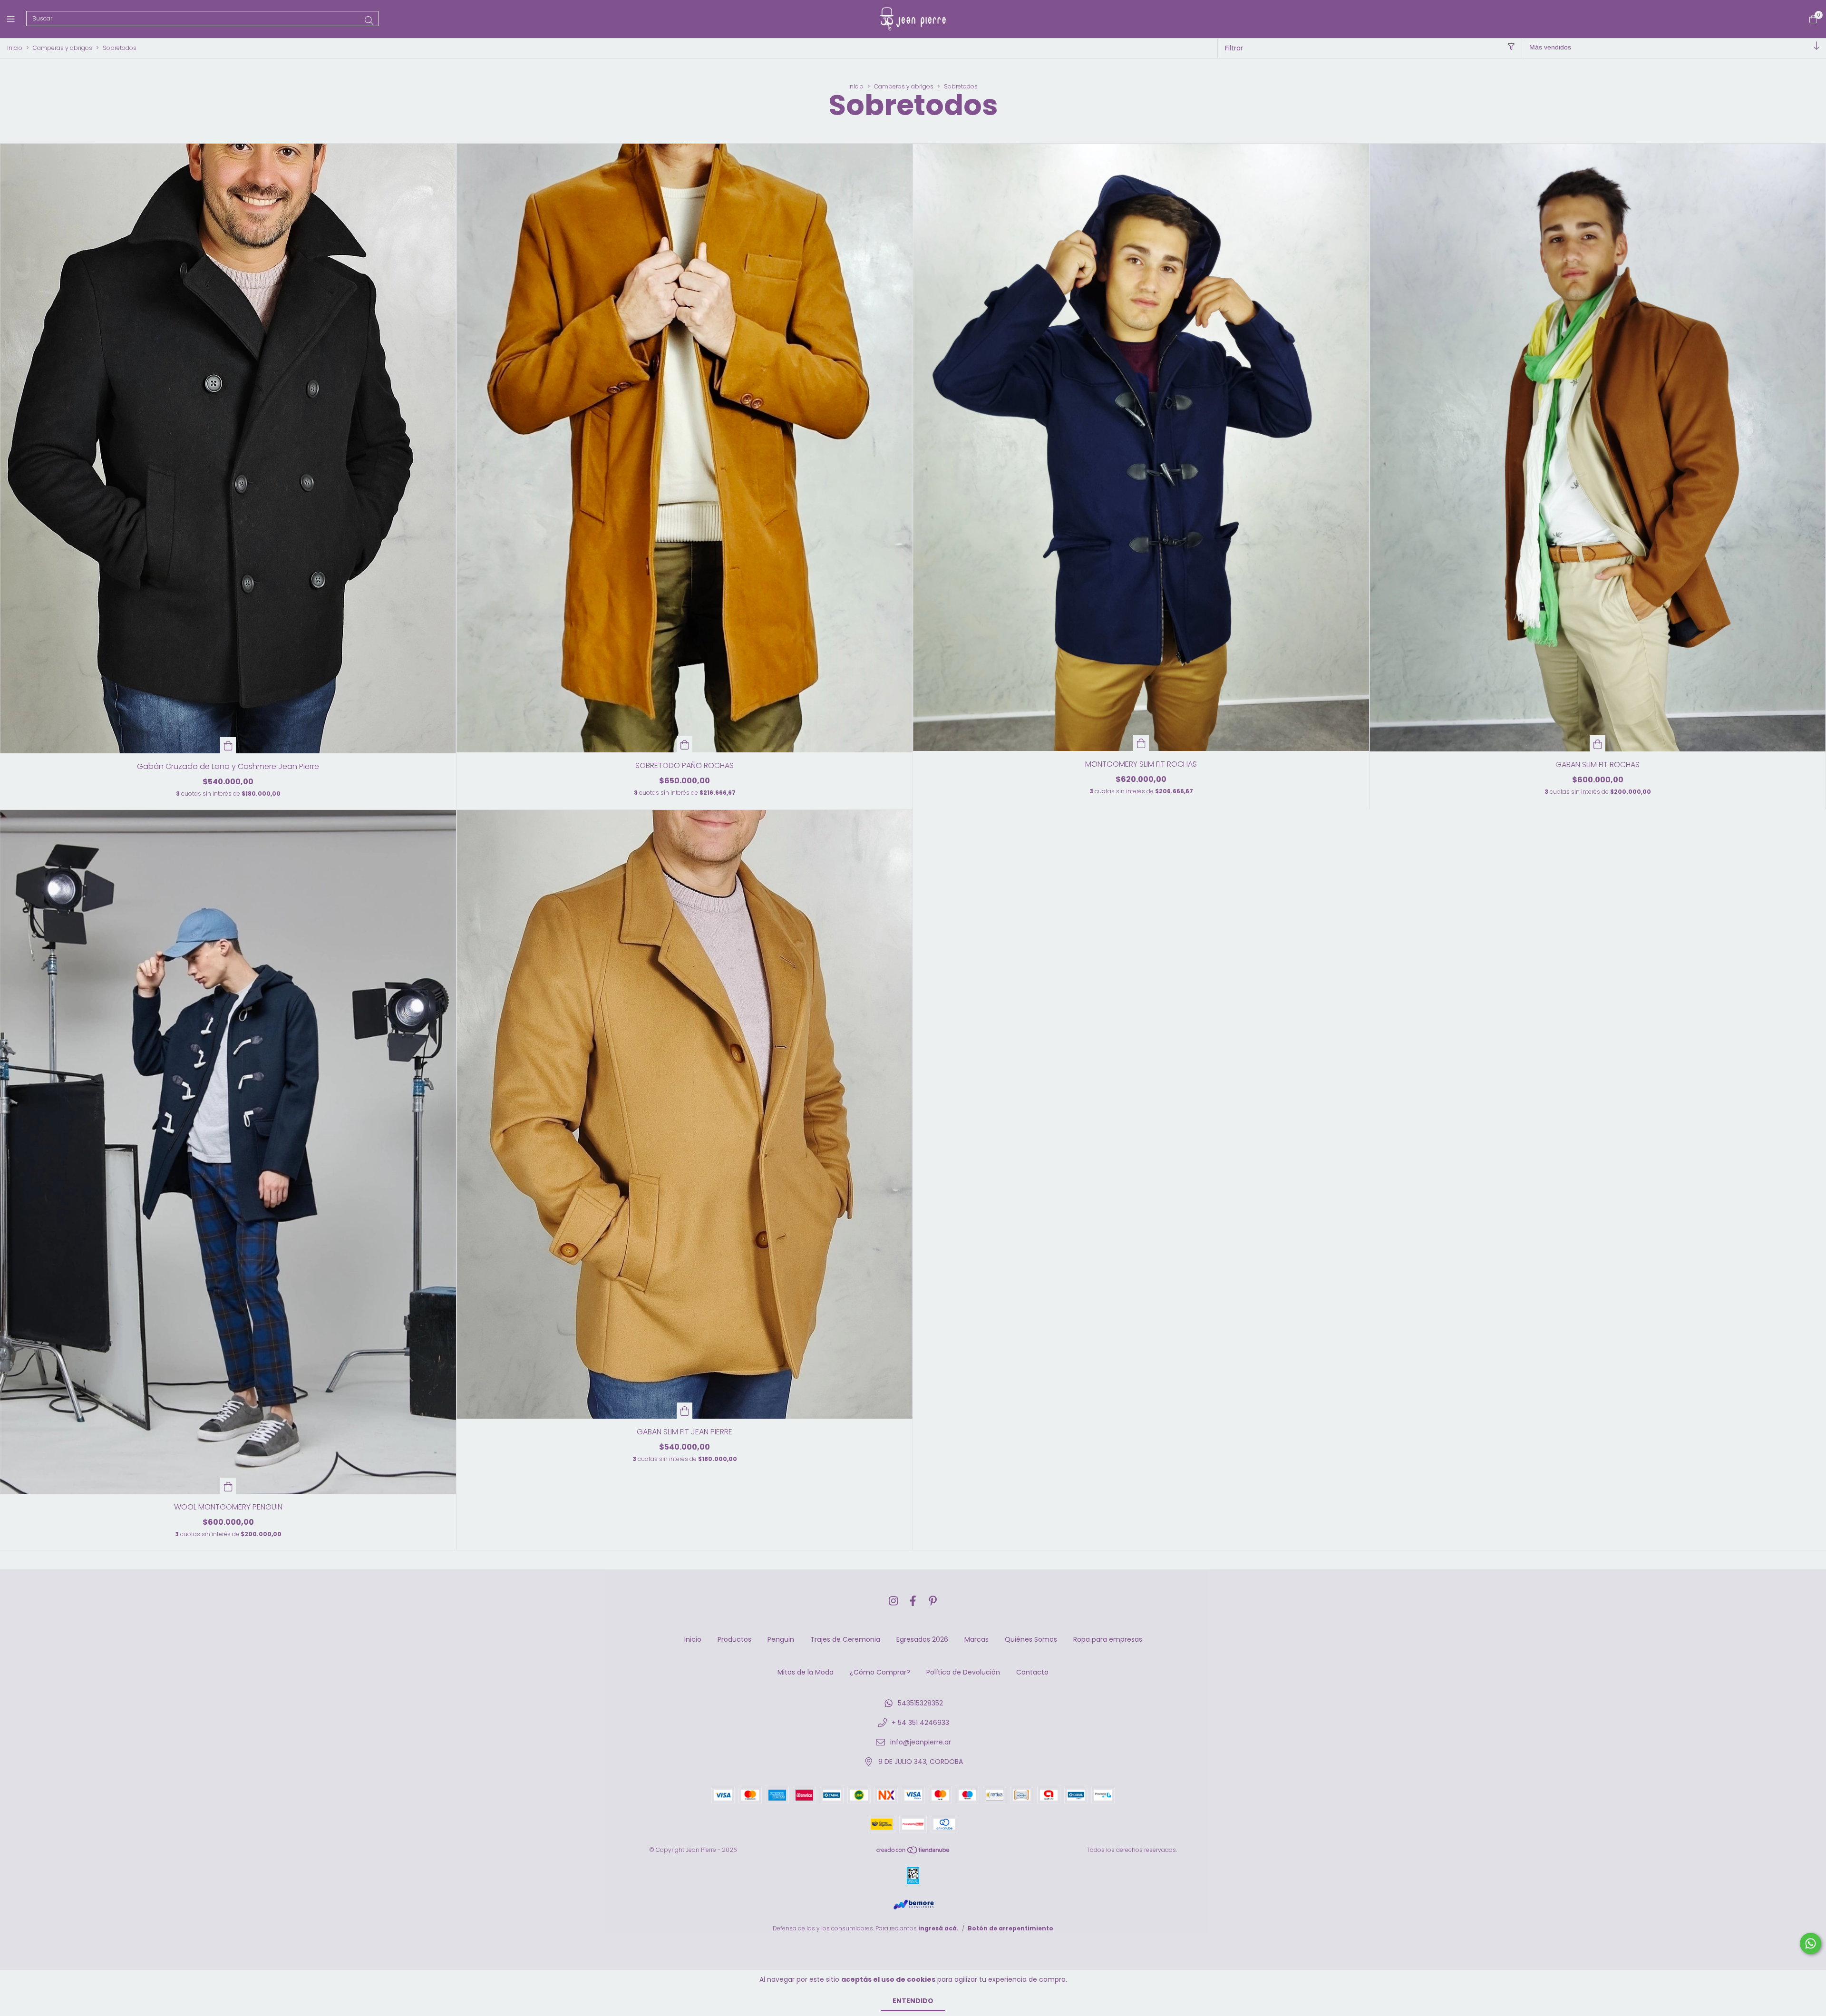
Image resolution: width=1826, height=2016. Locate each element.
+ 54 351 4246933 (920, 1723)
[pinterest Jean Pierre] (933, 1601)
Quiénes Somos (1031, 1639)
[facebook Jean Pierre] (913, 1601)
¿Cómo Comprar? (880, 1672)
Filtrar (1234, 48)
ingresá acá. (938, 1928)
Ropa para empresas (1108, 1639)
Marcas (976, 1639)
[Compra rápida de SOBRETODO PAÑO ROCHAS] (685, 744)
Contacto (1032, 1672)
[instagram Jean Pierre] (894, 1601)
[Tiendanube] (913, 1852)
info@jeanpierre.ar (921, 1742)
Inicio (15, 48)
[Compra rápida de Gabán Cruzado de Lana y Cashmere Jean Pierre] (228, 745)
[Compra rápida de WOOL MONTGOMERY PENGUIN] (228, 1486)
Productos (734, 1639)
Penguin (781, 1639)
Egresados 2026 (922, 1639)
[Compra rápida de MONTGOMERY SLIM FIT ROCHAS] (1141, 743)
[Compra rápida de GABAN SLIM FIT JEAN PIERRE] (685, 1411)
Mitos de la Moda (806, 1672)
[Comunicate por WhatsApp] (1811, 1943)
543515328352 (920, 1703)
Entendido (913, 2001)
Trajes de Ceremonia (845, 1639)
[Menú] (17, 19)
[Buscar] (369, 21)
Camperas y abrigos (63, 48)
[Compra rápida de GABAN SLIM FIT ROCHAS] (1598, 743)
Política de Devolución (963, 1672)
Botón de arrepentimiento (1010, 1928)
